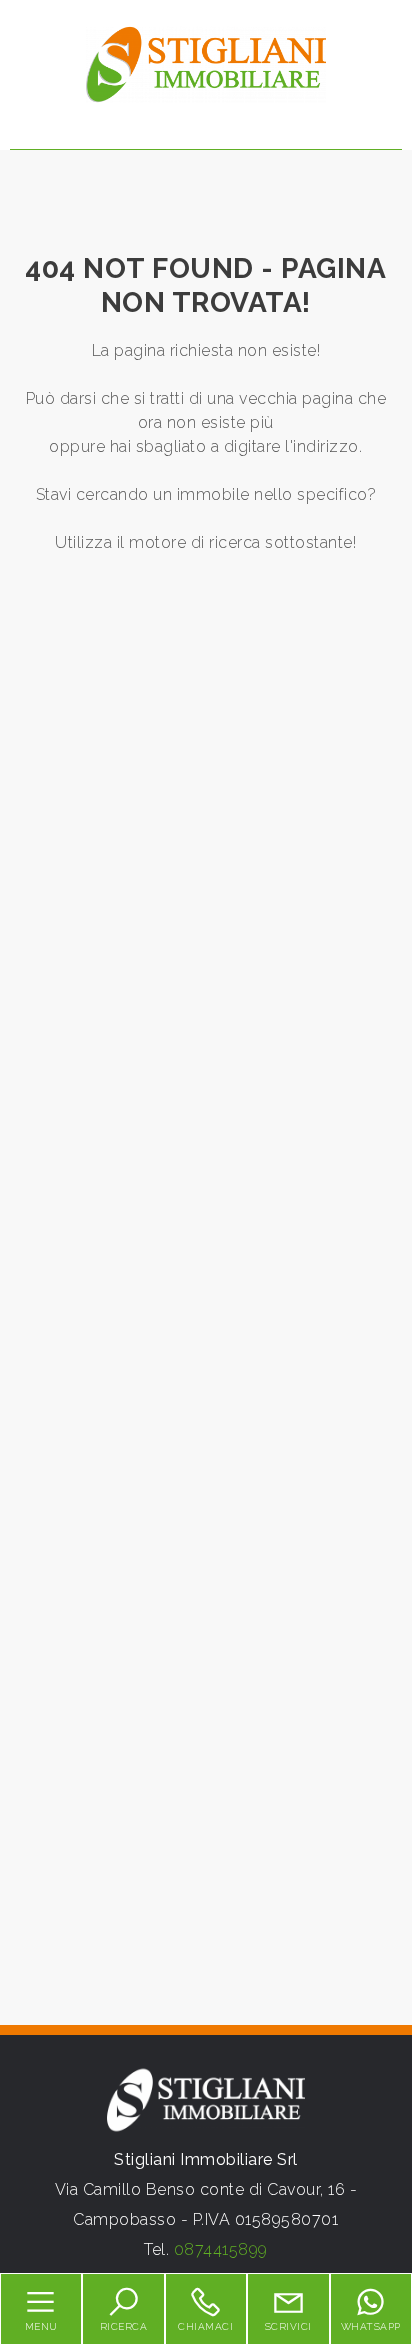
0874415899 (221, 2249)
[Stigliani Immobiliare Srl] (206, 63)
